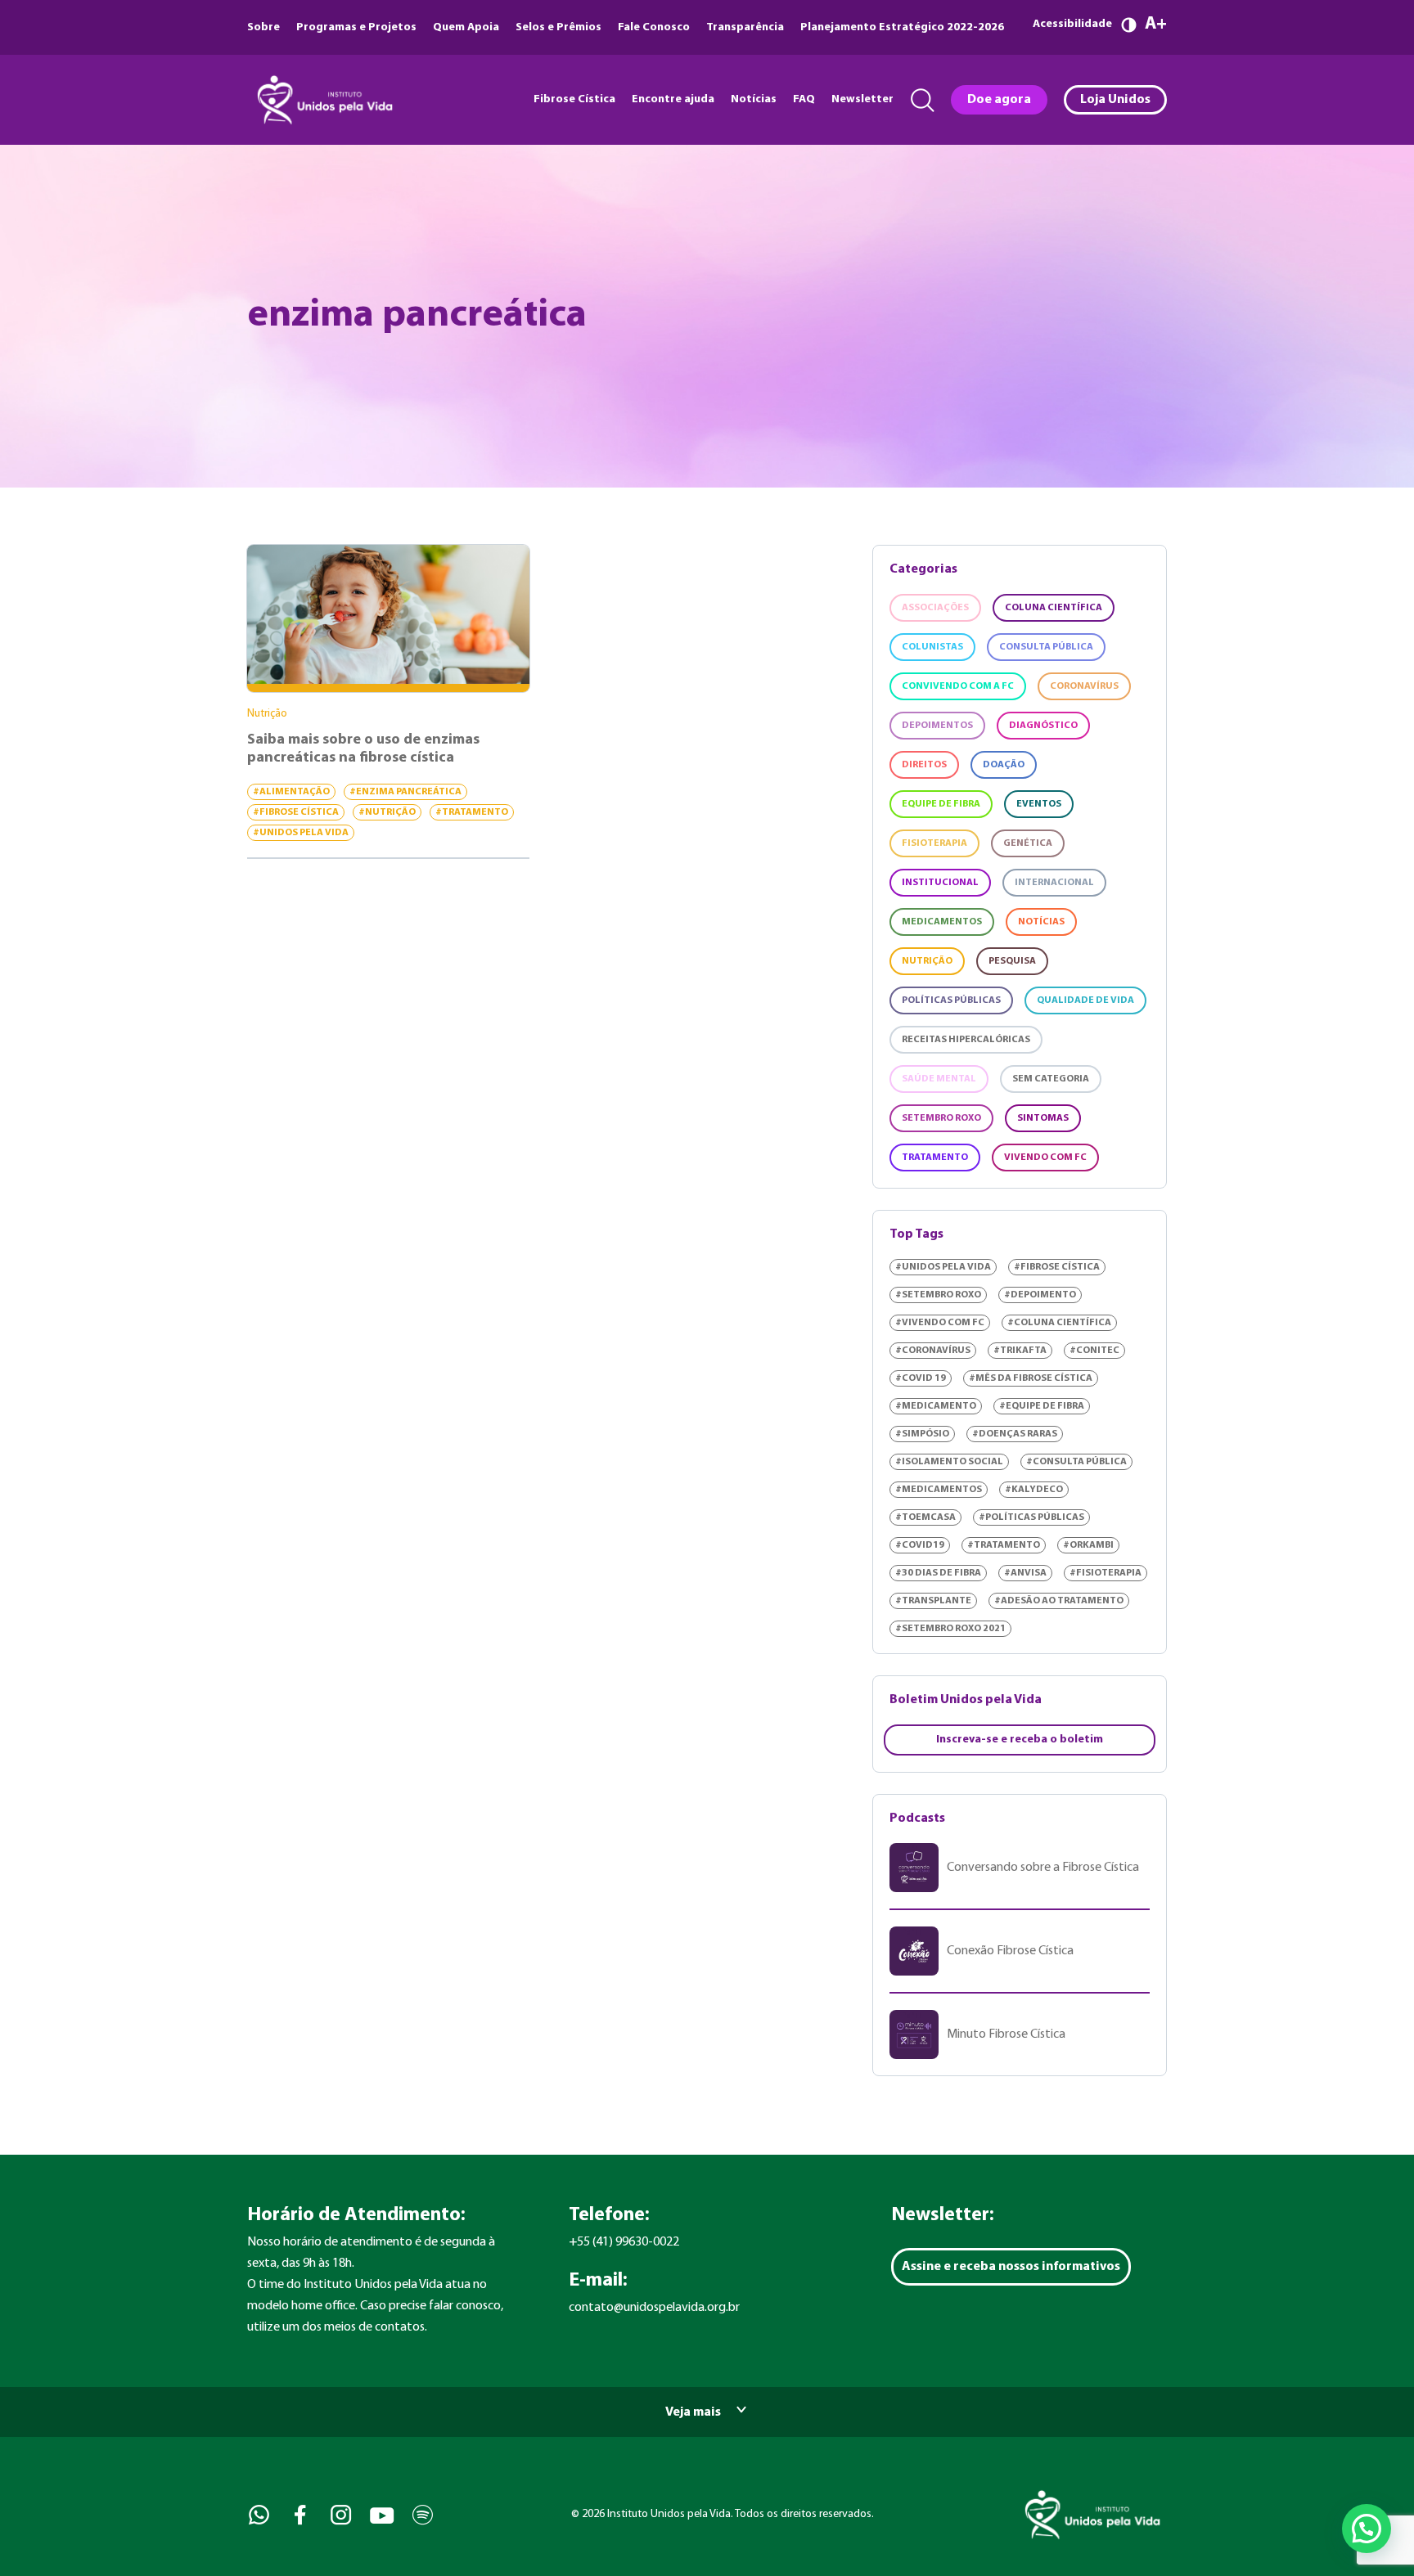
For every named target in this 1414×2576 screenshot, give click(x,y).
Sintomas (1043, 1118)
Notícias (754, 99)
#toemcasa (925, 1517)
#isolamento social (949, 1462)
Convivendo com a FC (958, 686)
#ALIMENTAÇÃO (291, 792)
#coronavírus (933, 1351)
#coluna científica (1059, 1323)
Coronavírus (1084, 686)
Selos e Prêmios (558, 27)
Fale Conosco (654, 27)
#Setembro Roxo (938, 1295)
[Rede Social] (257, 2515)
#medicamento (936, 1406)
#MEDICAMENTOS (939, 1490)
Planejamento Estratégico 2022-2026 (902, 27)
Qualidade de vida (1085, 1000)
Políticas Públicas (951, 1000)
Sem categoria (1051, 1079)
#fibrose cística (296, 812)
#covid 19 (921, 1378)
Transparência (745, 27)
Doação (1004, 765)
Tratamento (935, 1158)
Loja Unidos (1115, 100)
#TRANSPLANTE (933, 1601)
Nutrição (927, 961)
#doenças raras (1015, 1434)
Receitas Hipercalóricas (966, 1040)
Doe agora (999, 100)
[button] (1367, 2529)
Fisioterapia (934, 843)
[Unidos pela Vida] (323, 100)
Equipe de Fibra (941, 804)
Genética (1028, 843)
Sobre (263, 27)
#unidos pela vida (301, 833)
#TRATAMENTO (472, 812)
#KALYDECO (1034, 1490)
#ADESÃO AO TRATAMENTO (1059, 1601)
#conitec (1094, 1351)
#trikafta (1020, 1351)
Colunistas (932, 647)
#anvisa (1025, 1573)
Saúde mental (939, 1079)
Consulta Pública (1046, 647)
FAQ (804, 99)
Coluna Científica (1054, 608)
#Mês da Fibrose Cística (1031, 1378)
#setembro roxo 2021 (950, 1629)
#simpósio (922, 1434)
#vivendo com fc (940, 1323)
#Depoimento (1040, 1295)
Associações (935, 608)
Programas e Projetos (356, 27)
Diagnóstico (1043, 726)
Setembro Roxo (941, 1118)
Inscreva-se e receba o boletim (1020, 1740)
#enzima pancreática (405, 792)
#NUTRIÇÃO (387, 812)
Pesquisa (1012, 961)
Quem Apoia (466, 27)
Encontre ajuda (673, 99)
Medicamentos (942, 922)
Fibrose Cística (574, 99)
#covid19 (920, 1545)
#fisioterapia (1106, 1573)
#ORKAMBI (1088, 1545)
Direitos (924, 765)
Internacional (1054, 883)
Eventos (1039, 804)
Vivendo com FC (1045, 1158)
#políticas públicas (1031, 1517)
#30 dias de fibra (938, 1573)
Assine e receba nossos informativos (1011, 2267)
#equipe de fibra (1042, 1406)
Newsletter (862, 99)
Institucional (940, 883)
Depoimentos (937, 726)
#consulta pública (1076, 1462)
